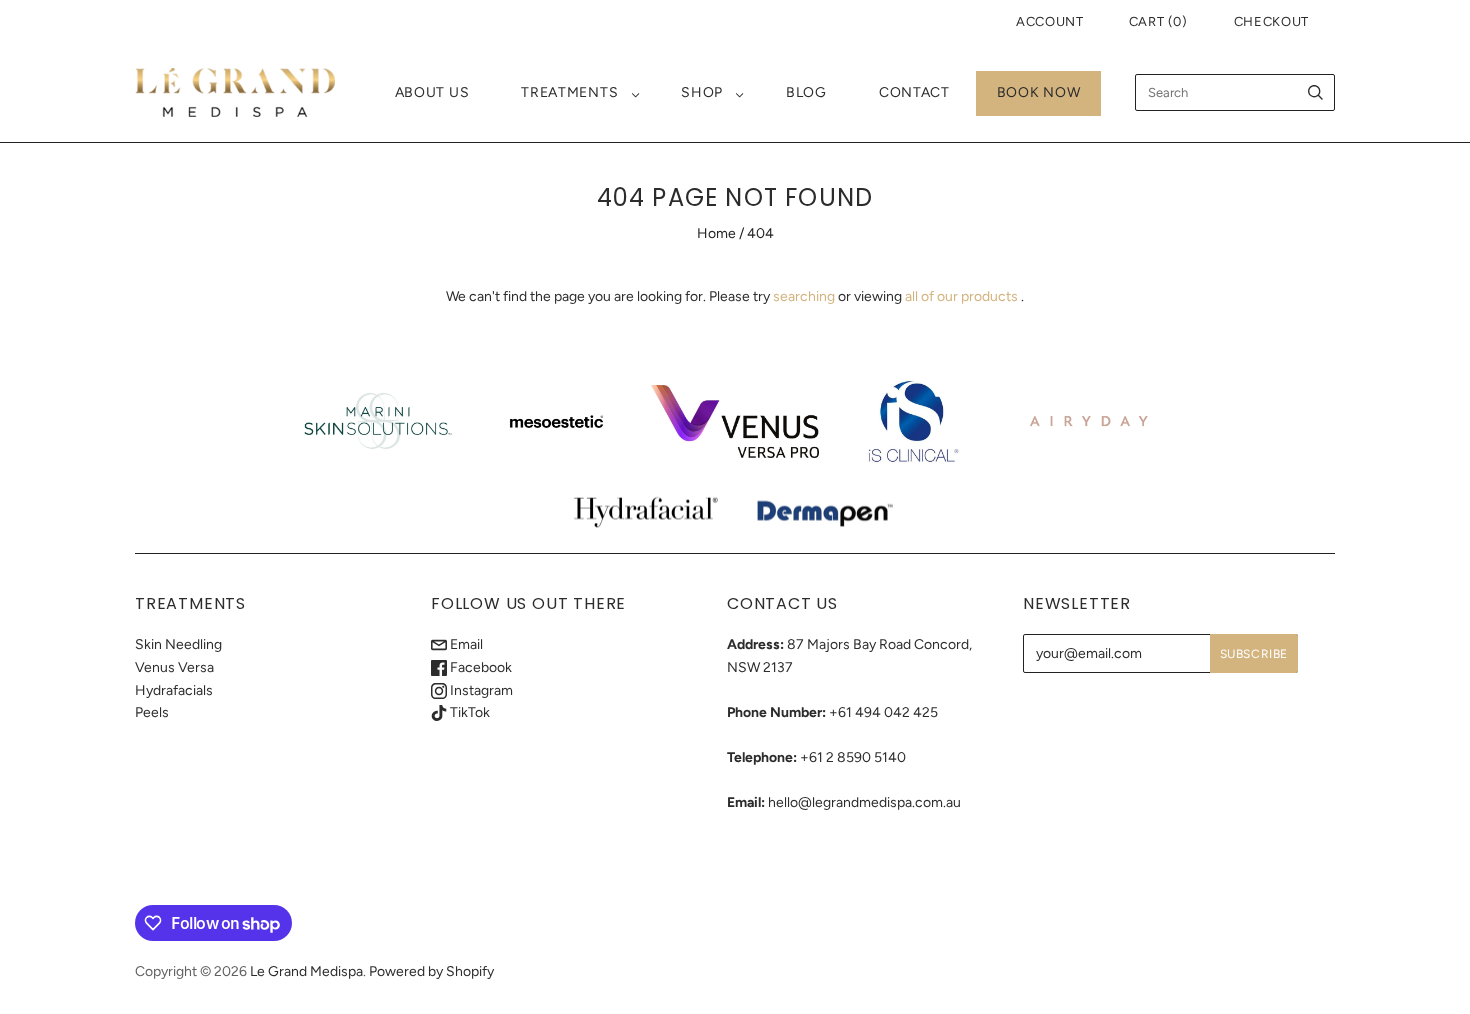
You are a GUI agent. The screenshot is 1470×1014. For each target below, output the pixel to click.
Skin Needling (178, 644)
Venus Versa (174, 667)
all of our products (961, 296)
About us (432, 92)
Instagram (480, 690)
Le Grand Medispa (306, 971)
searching (804, 296)
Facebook (479, 667)
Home (716, 233)
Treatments (569, 92)
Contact (914, 92)
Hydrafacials (174, 690)
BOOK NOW (1039, 92)
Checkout (1271, 21)
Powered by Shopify (431, 971)
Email (465, 644)
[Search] (1315, 92)
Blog (806, 92)
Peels (152, 712)
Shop (702, 92)
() (1158, 21)
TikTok (468, 712)
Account (1050, 21)
